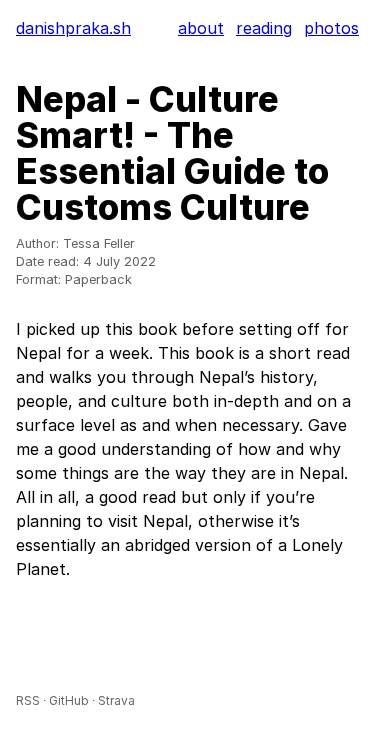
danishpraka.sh (73, 28)
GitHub (69, 700)
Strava (116, 700)
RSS (28, 700)
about (201, 28)
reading (264, 28)
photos (331, 28)
